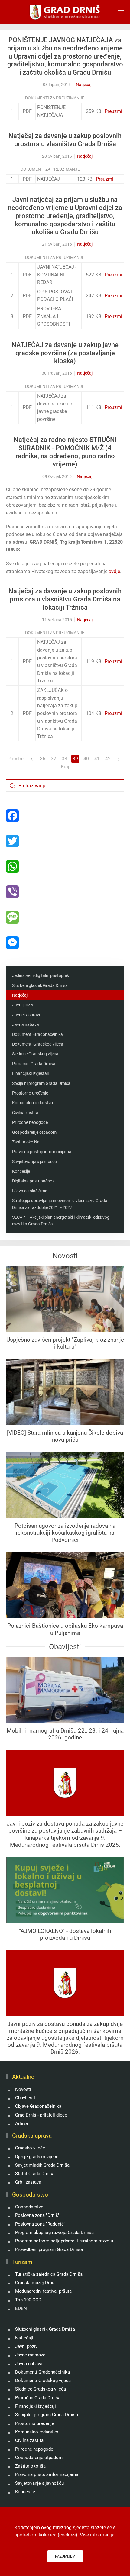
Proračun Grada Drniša (34, 1064)
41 (97, 759)
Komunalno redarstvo (32, 1103)
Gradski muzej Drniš (35, 2283)
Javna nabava (26, 1024)
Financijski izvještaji (30, 1073)
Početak (16, 759)
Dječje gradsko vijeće (37, 2157)
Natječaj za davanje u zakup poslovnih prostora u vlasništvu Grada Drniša (65, 140)
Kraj (65, 767)
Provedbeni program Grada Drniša (49, 2249)
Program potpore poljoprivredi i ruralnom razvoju (64, 2241)
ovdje (114, 571)
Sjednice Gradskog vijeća (35, 1054)
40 (86, 759)
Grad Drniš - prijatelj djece (41, 2115)
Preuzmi (113, 111)
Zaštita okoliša (26, 1142)
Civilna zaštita (25, 1113)
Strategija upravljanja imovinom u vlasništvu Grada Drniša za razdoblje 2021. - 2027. (60, 1204)
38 (64, 759)
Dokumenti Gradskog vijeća (38, 1044)
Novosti (23, 2089)
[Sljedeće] (119, 759)
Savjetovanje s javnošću (34, 1162)
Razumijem (65, 2556)
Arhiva (21, 2123)
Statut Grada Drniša (35, 2174)
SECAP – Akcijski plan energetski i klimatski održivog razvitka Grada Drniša (61, 1220)
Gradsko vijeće (30, 2148)
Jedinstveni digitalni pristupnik (41, 975)
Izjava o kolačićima (30, 1191)
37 (54, 759)
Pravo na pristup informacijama (42, 1152)
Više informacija (97, 2535)
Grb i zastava (28, 2182)
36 (43, 759)
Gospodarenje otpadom (34, 1132)
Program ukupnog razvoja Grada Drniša (54, 2233)
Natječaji (84, 85)
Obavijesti (25, 2098)
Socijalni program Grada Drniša (41, 1083)
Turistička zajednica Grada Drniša (49, 2274)
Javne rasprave (27, 1015)
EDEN (21, 2308)
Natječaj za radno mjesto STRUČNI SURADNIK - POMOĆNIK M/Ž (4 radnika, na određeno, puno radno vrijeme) (65, 452)
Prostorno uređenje (30, 1093)
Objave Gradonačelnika (38, 2106)
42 (108, 759)
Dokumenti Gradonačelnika (37, 1034)
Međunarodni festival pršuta (43, 2291)
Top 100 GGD (28, 2300)
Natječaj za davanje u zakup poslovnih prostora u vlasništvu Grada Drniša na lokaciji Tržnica (65, 599)
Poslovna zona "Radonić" (40, 2224)
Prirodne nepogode (30, 1122)
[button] (121, 12)
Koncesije (21, 1171)
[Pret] (32, 759)
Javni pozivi (23, 1005)
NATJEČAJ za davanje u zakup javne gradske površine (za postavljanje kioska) (65, 353)
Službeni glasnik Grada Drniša (40, 985)
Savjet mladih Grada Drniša (42, 2165)
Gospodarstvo (29, 2207)
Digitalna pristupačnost (34, 1181)
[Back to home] (65, 12)
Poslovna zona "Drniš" (37, 2215)
